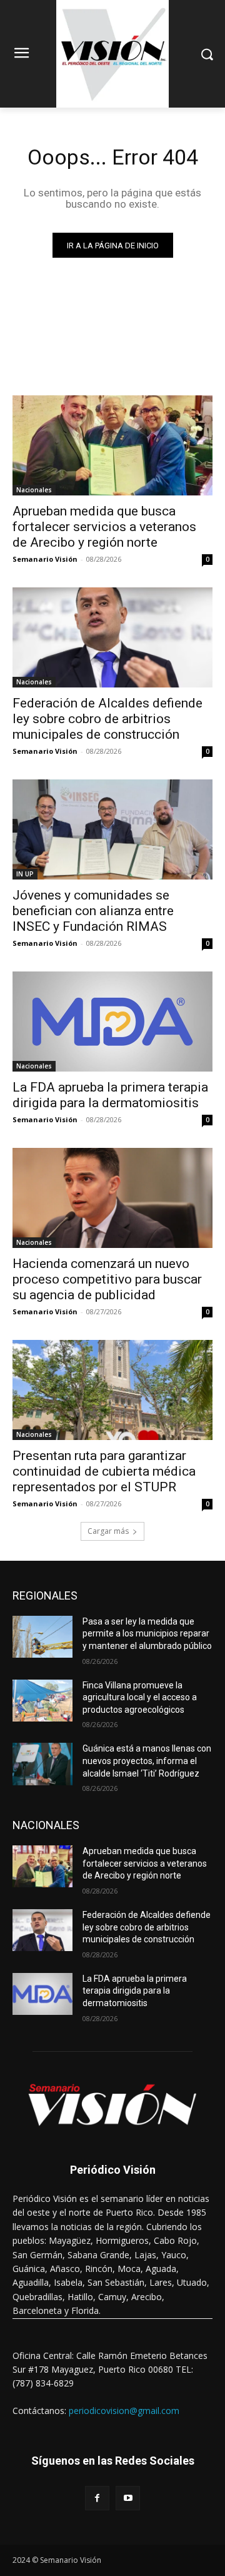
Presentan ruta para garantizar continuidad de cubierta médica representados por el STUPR (104, 1471)
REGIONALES (45, 1595)
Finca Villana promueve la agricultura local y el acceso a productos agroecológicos (140, 1697)
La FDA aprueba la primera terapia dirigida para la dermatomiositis (110, 1095)
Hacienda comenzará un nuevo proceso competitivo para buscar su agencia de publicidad (107, 1279)
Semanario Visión (45, 559)
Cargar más (108, 1531)
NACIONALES (46, 1825)
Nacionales (34, 490)
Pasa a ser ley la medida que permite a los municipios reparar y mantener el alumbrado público (147, 1634)
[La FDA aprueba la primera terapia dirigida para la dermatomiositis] (112, 1022)
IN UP (25, 874)
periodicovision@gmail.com (124, 2411)
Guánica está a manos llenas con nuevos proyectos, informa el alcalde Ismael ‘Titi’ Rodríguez (147, 1761)
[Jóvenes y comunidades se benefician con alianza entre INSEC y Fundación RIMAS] (112, 829)
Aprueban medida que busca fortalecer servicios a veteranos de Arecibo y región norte (104, 527)
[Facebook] (97, 2498)
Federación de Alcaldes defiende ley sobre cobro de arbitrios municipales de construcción (107, 719)
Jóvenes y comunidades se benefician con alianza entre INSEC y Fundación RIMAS (93, 911)
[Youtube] (128, 2498)
